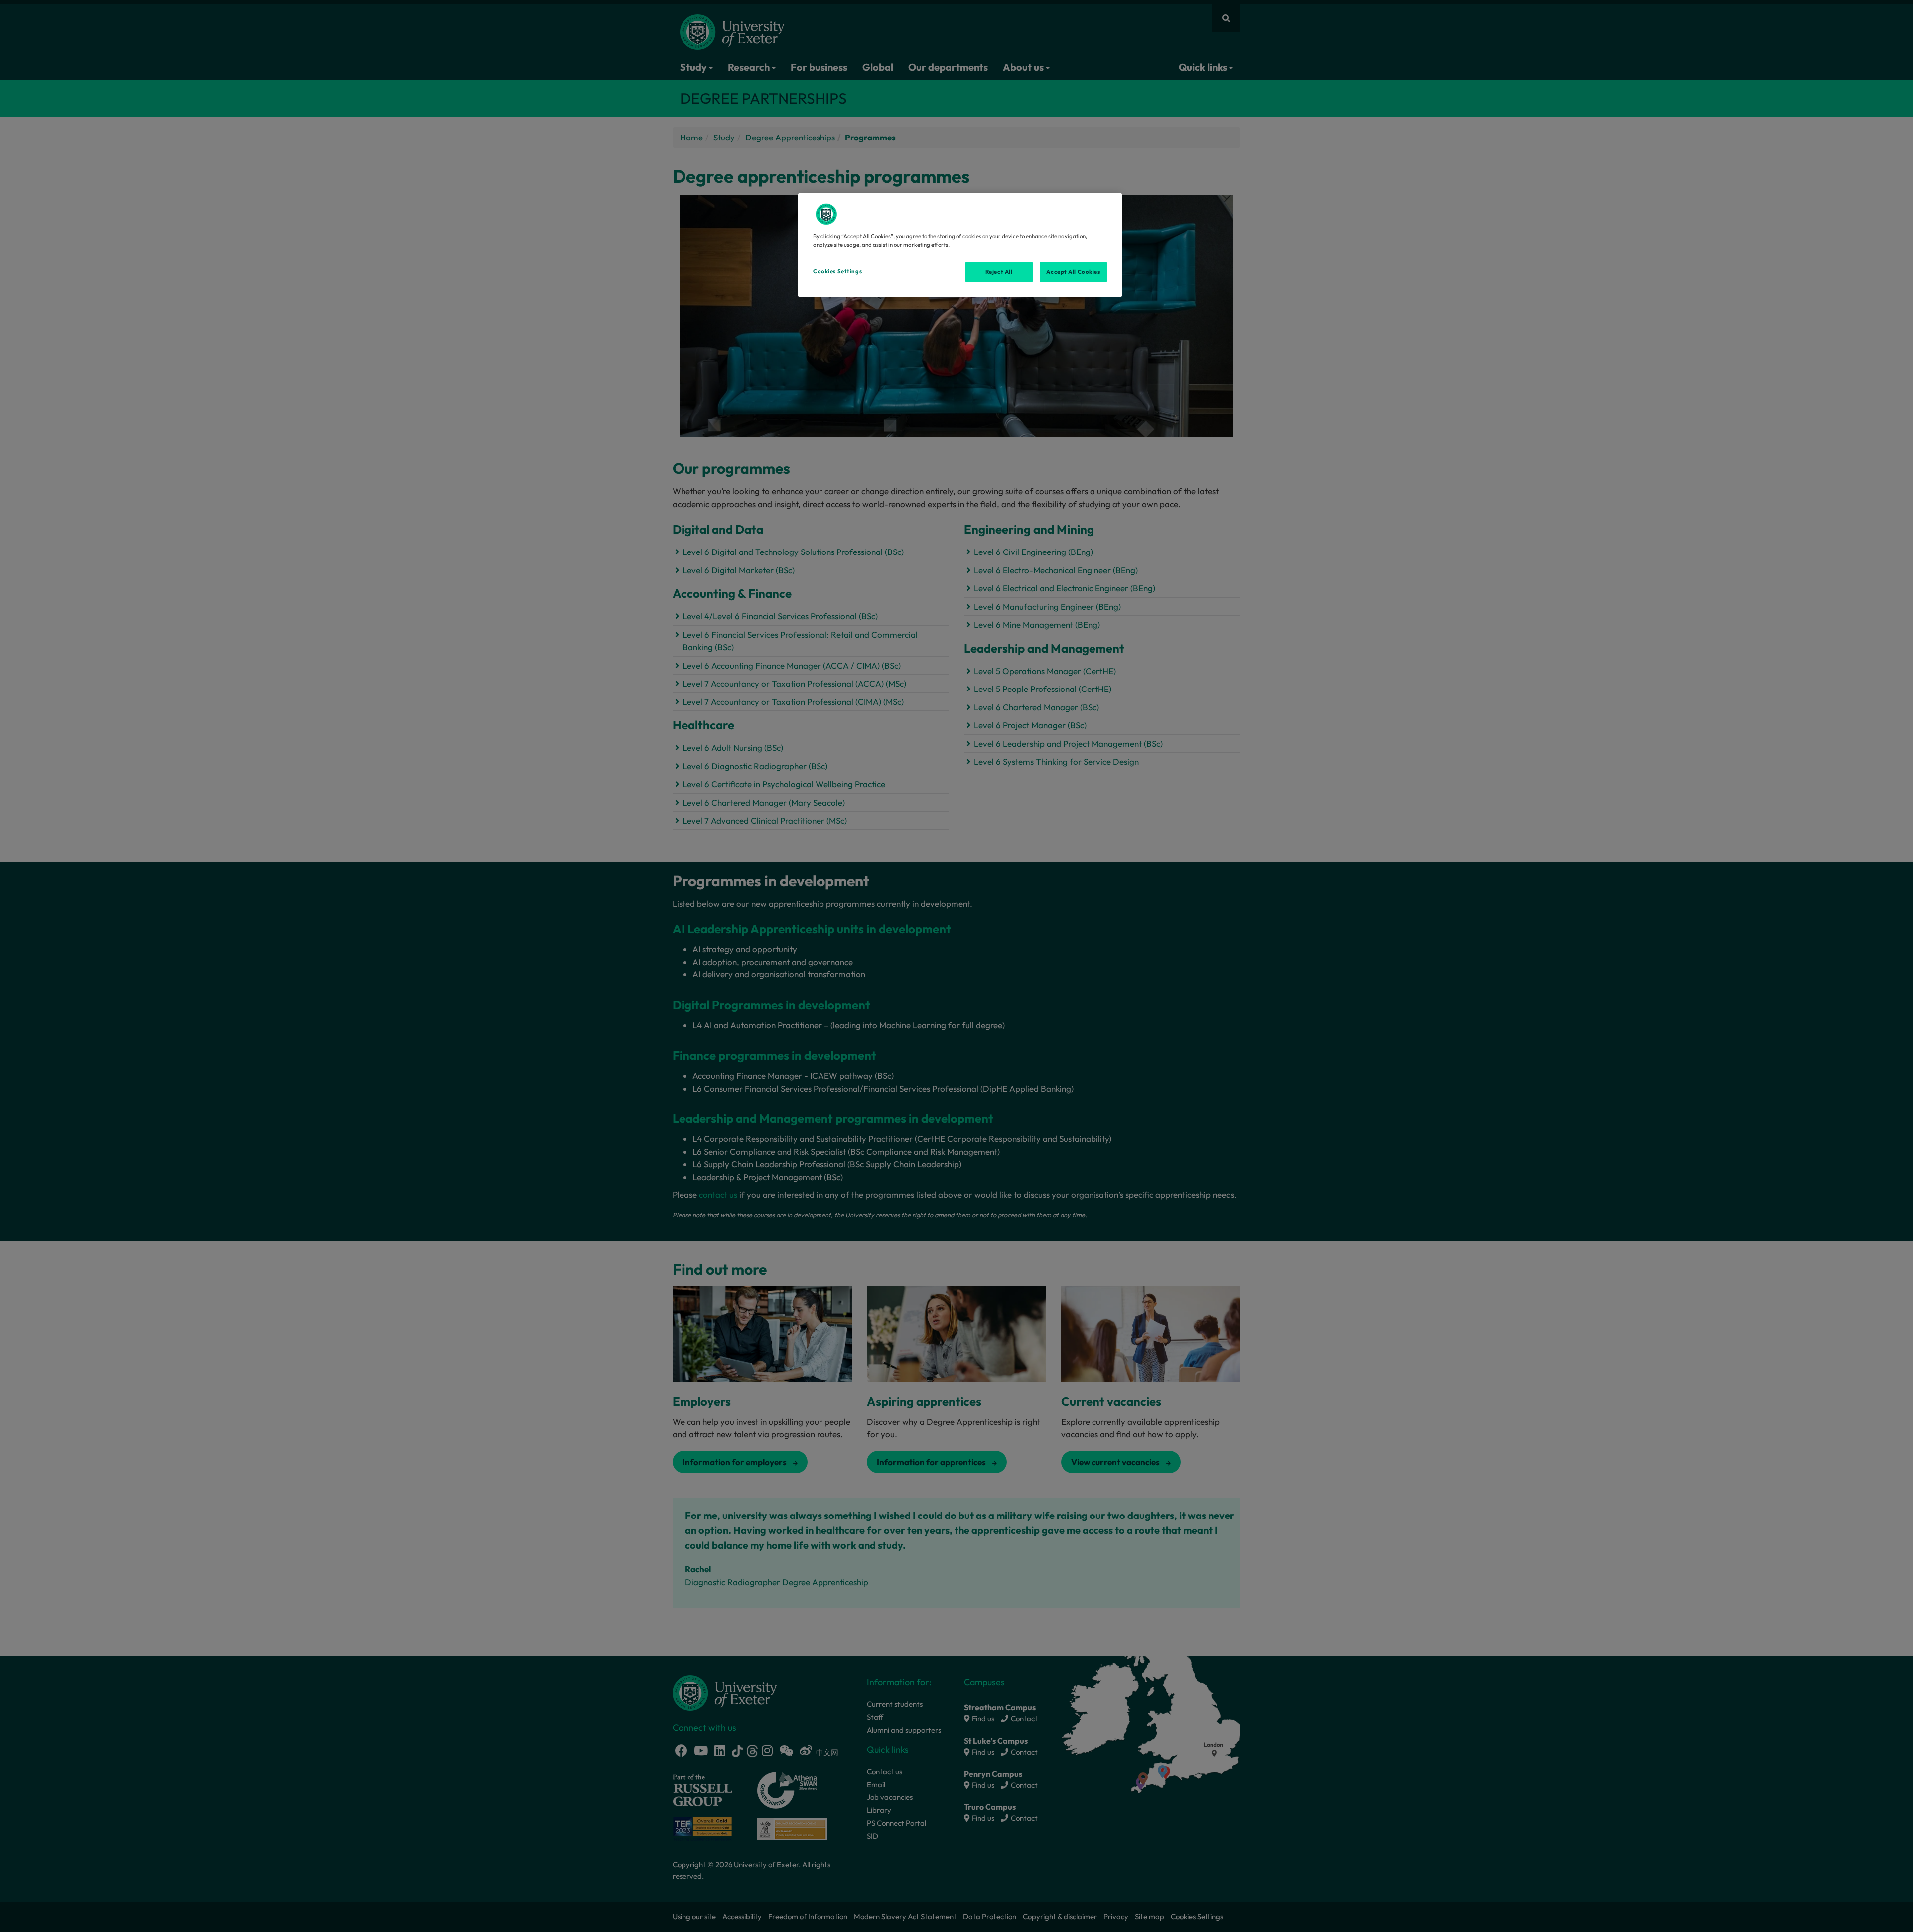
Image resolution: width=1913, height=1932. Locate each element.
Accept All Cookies (1073, 272)
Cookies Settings (837, 271)
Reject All (999, 272)
